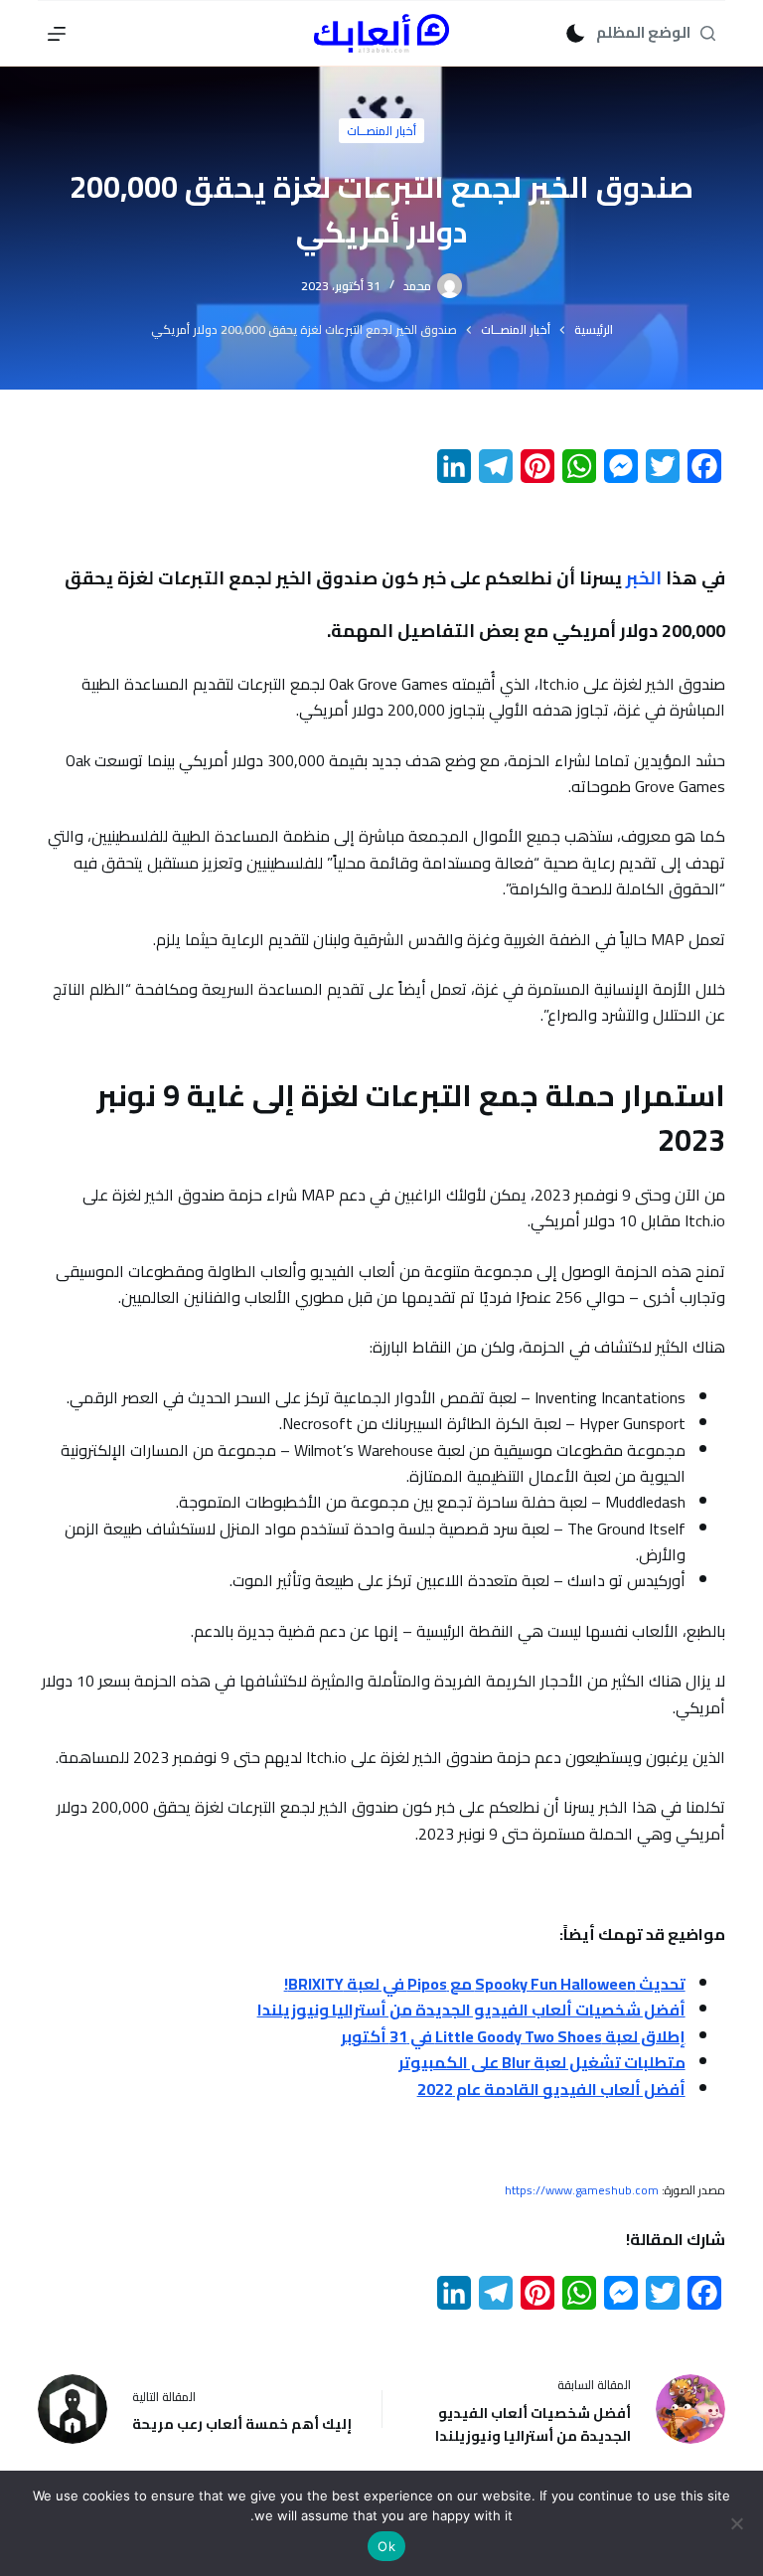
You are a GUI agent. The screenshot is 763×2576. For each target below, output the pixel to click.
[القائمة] (57, 34)
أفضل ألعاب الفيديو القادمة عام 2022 (551, 2089)
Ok (386, 2546)
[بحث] (708, 33)
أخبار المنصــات (381, 131)
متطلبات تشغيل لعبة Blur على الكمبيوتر (542, 2062)
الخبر (644, 578)
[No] (738, 2523)
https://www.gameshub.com (582, 2190)
